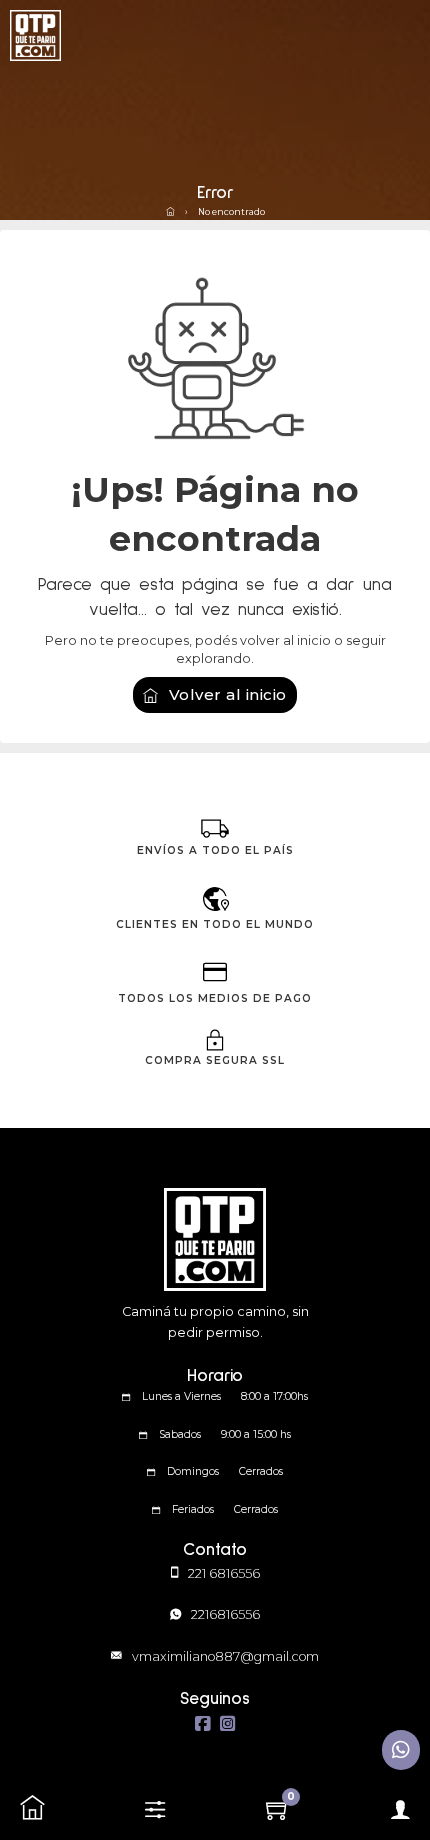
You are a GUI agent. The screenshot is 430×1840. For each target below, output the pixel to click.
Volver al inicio (228, 694)
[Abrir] (155, 1809)
